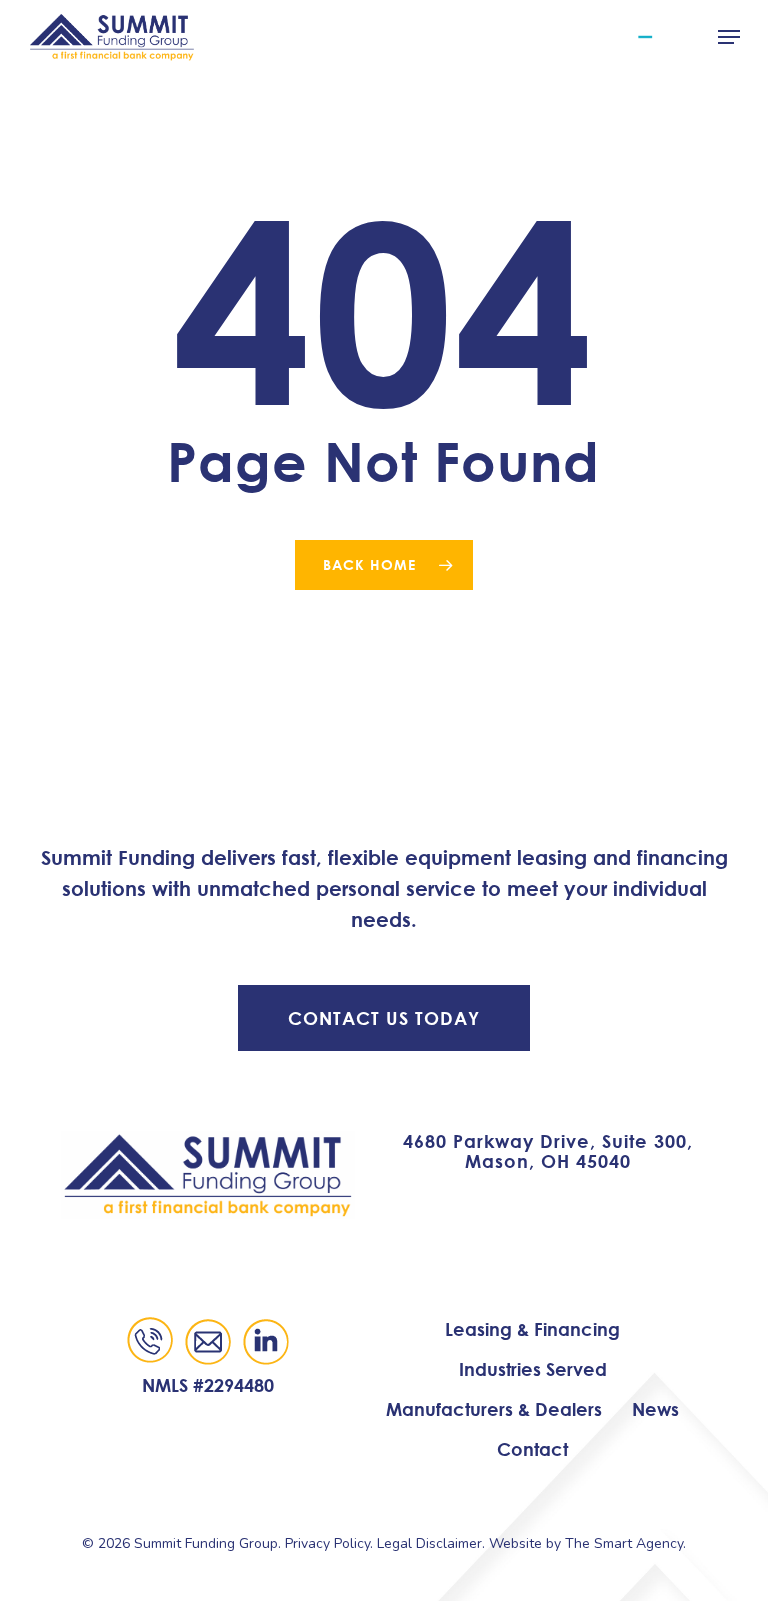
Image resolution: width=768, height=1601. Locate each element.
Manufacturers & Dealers (494, 1409)
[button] (729, 37)
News (655, 1409)
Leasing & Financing (532, 1329)
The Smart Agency (624, 1543)
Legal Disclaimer (429, 1543)
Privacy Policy (327, 1543)
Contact (532, 1449)
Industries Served (533, 1369)
